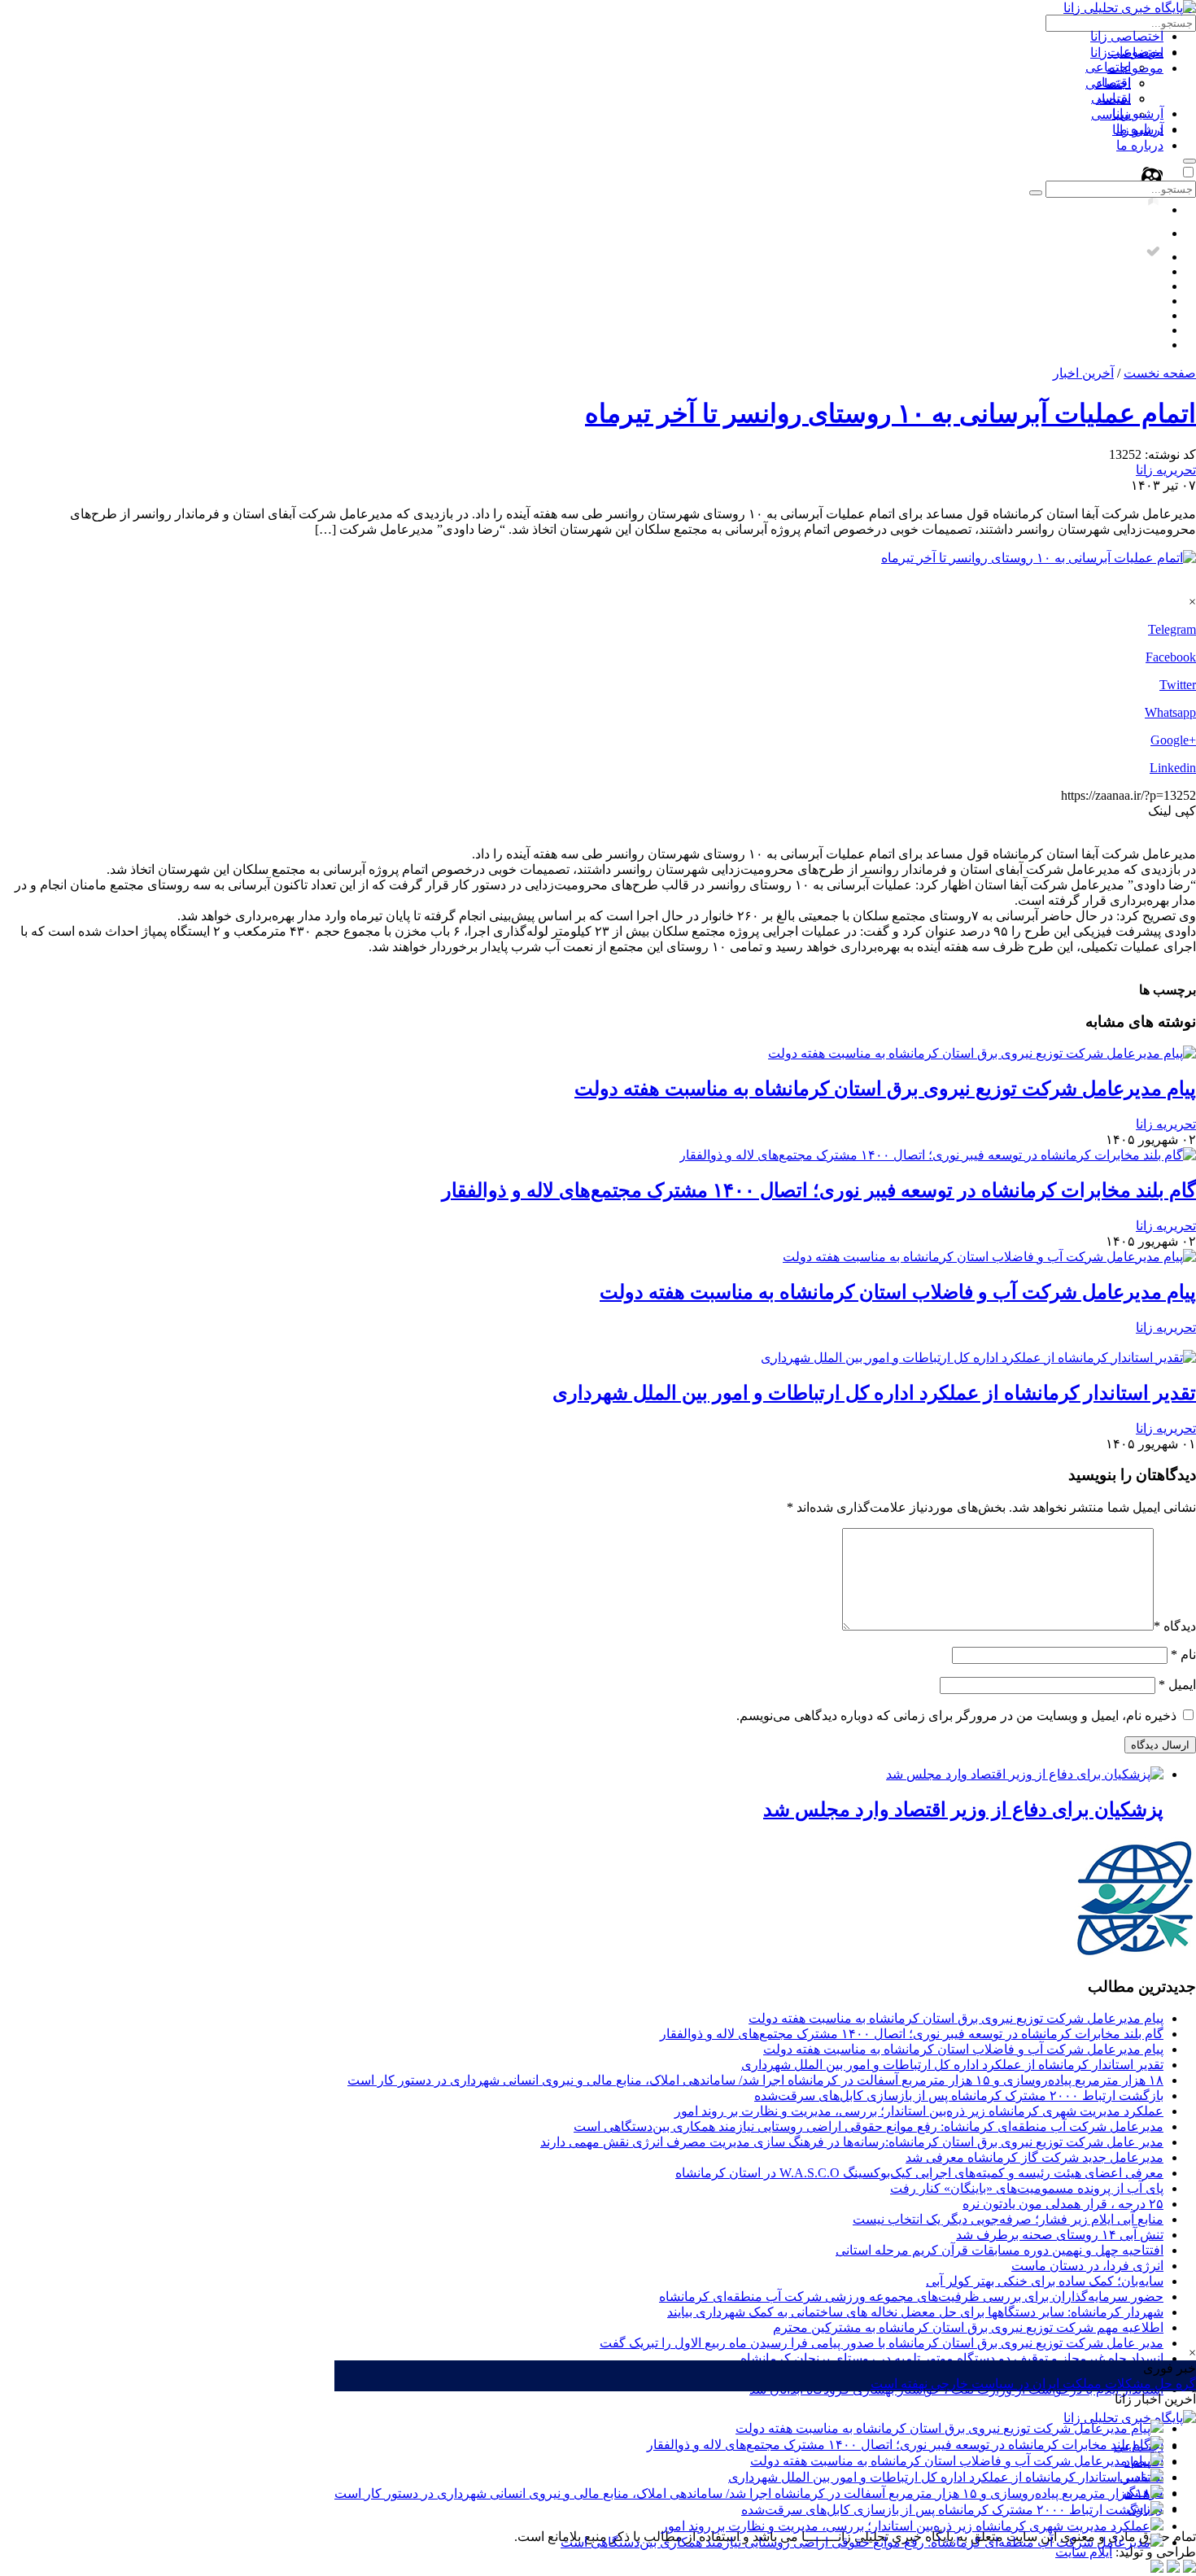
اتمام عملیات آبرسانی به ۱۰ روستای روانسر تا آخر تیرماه (890, 413)
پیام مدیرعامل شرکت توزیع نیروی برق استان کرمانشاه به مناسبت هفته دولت (943, 2428)
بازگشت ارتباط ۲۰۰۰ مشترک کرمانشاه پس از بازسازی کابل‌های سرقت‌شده (946, 2510)
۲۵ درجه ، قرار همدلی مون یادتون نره (1063, 2204)
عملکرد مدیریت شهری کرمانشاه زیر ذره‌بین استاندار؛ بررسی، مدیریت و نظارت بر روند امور (906, 2526)
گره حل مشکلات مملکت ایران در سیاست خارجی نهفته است (1033, 2384)
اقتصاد (1113, 83)
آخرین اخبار (1083, 373)
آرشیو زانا (1138, 114)
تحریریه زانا (1166, 470)
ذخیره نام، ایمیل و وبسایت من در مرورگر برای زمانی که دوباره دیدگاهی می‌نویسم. (956, 1716)
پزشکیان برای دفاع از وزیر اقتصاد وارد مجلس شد (963, 1810)
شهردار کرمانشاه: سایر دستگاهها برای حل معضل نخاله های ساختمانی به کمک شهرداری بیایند (915, 2312)
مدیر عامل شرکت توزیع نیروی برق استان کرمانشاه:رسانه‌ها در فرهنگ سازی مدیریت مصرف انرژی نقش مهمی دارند (852, 2142)
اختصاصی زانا (1127, 36)
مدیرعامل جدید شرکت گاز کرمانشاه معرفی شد (1034, 2157)
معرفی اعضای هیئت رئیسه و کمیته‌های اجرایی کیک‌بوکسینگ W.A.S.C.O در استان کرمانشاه (919, 2173)
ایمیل (1177, 1685)
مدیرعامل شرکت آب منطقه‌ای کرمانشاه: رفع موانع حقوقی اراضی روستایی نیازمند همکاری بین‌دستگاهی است (856, 2542)
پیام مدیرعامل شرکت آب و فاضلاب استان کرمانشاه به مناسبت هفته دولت (950, 2461)
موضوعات (1135, 52)
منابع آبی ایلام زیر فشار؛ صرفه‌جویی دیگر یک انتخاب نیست (1008, 2219)
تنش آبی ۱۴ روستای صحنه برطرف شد (1060, 2235)
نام (1183, 1655)
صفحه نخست (1160, 373)
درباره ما (1140, 129)
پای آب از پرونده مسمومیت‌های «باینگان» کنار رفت (1027, 2188)
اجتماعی (1108, 67)
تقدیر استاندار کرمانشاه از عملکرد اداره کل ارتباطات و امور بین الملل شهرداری (939, 2477)
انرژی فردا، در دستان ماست (1087, 2266)
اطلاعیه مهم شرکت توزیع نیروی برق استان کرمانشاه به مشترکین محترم (968, 2327)
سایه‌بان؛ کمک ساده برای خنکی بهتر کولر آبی (1045, 2281)
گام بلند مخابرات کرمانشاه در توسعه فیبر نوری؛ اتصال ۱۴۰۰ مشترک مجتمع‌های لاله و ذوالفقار (899, 2445)
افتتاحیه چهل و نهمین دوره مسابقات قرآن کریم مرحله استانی (1000, 2250)
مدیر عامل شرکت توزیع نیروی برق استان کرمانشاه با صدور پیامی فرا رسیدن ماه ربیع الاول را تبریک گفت (882, 2343)
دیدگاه (1175, 1626)
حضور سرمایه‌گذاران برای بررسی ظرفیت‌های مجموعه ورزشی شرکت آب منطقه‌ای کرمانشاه (911, 2297)
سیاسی (1111, 98)
